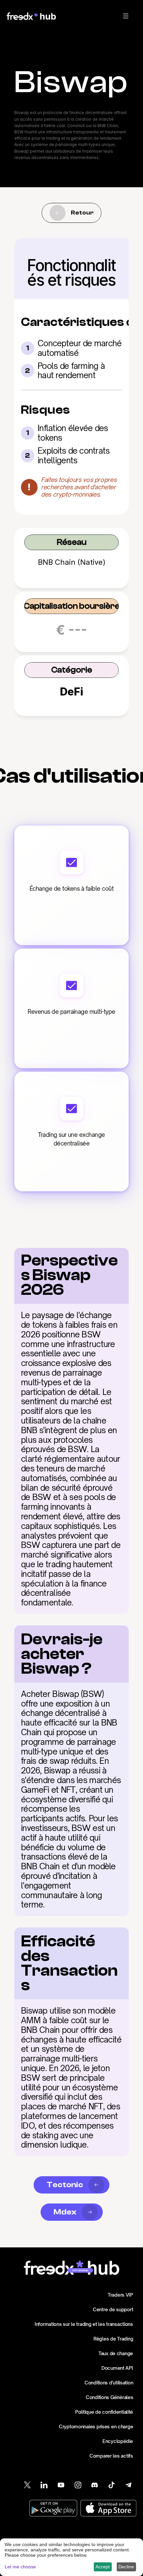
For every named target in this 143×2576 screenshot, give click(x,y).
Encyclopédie (118, 2441)
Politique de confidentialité (104, 2412)
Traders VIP (120, 2295)
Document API (117, 2368)
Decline (126, 2567)
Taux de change (116, 2353)
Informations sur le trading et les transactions (84, 2324)
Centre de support (113, 2309)
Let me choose (20, 2567)
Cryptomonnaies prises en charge (96, 2426)
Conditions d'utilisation (109, 2383)
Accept (103, 2567)
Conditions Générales (109, 2397)
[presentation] (126, 16)
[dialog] (71, 2557)
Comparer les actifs (111, 2456)
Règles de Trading (113, 2339)
